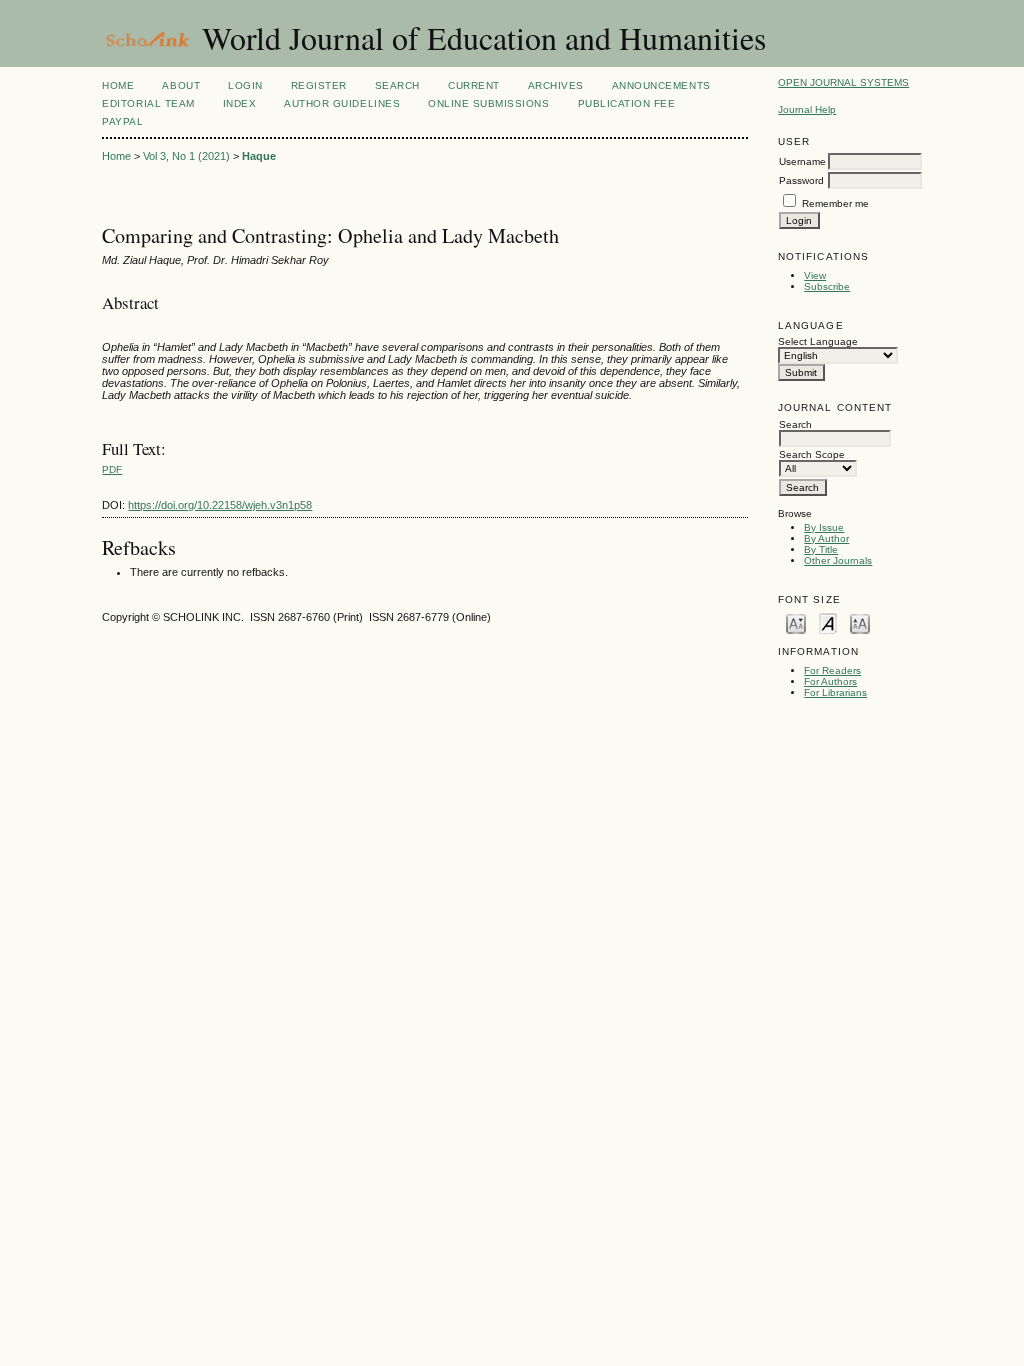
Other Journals (838, 560)
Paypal (122, 121)
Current (474, 85)
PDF (112, 469)
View (815, 275)
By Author (826, 538)
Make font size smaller (796, 622)
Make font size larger (860, 622)
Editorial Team (148, 103)
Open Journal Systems (843, 82)
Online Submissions (488, 103)
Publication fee (627, 103)
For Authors (830, 681)
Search (397, 85)
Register (319, 85)
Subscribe (827, 286)
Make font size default (828, 622)
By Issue (824, 527)
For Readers (832, 670)
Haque (259, 156)
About (181, 85)
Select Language (818, 341)
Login (245, 85)
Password (801, 180)
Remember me (835, 203)
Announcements (661, 85)
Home (118, 85)
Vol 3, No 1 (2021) (186, 156)
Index (240, 103)
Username (802, 161)
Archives (556, 85)
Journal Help (807, 109)
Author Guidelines (342, 103)
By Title (821, 549)
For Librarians (835, 692)
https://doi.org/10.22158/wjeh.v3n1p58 (220, 505)
